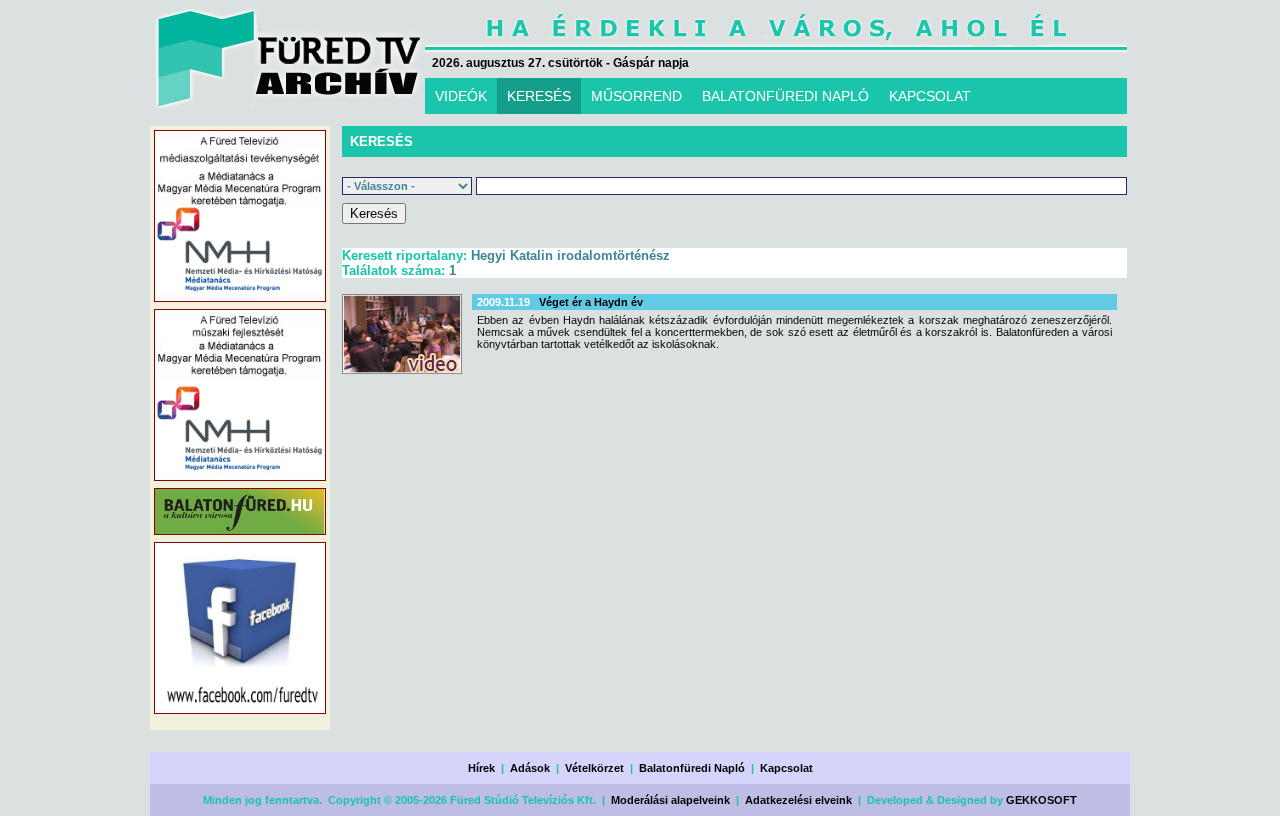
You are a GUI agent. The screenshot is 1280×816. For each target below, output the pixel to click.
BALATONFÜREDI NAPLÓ (785, 96)
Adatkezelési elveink (798, 800)
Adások (530, 768)
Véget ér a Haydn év (591, 302)
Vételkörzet (594, 768)
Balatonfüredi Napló (692, 768)
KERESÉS (539, 96)
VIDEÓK (461, 96)
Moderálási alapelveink (670, 800)
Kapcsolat (786, 768)
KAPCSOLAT (930, 96)
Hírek (481, 768)
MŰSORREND (636, 96)
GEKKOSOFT (1041, 800)
